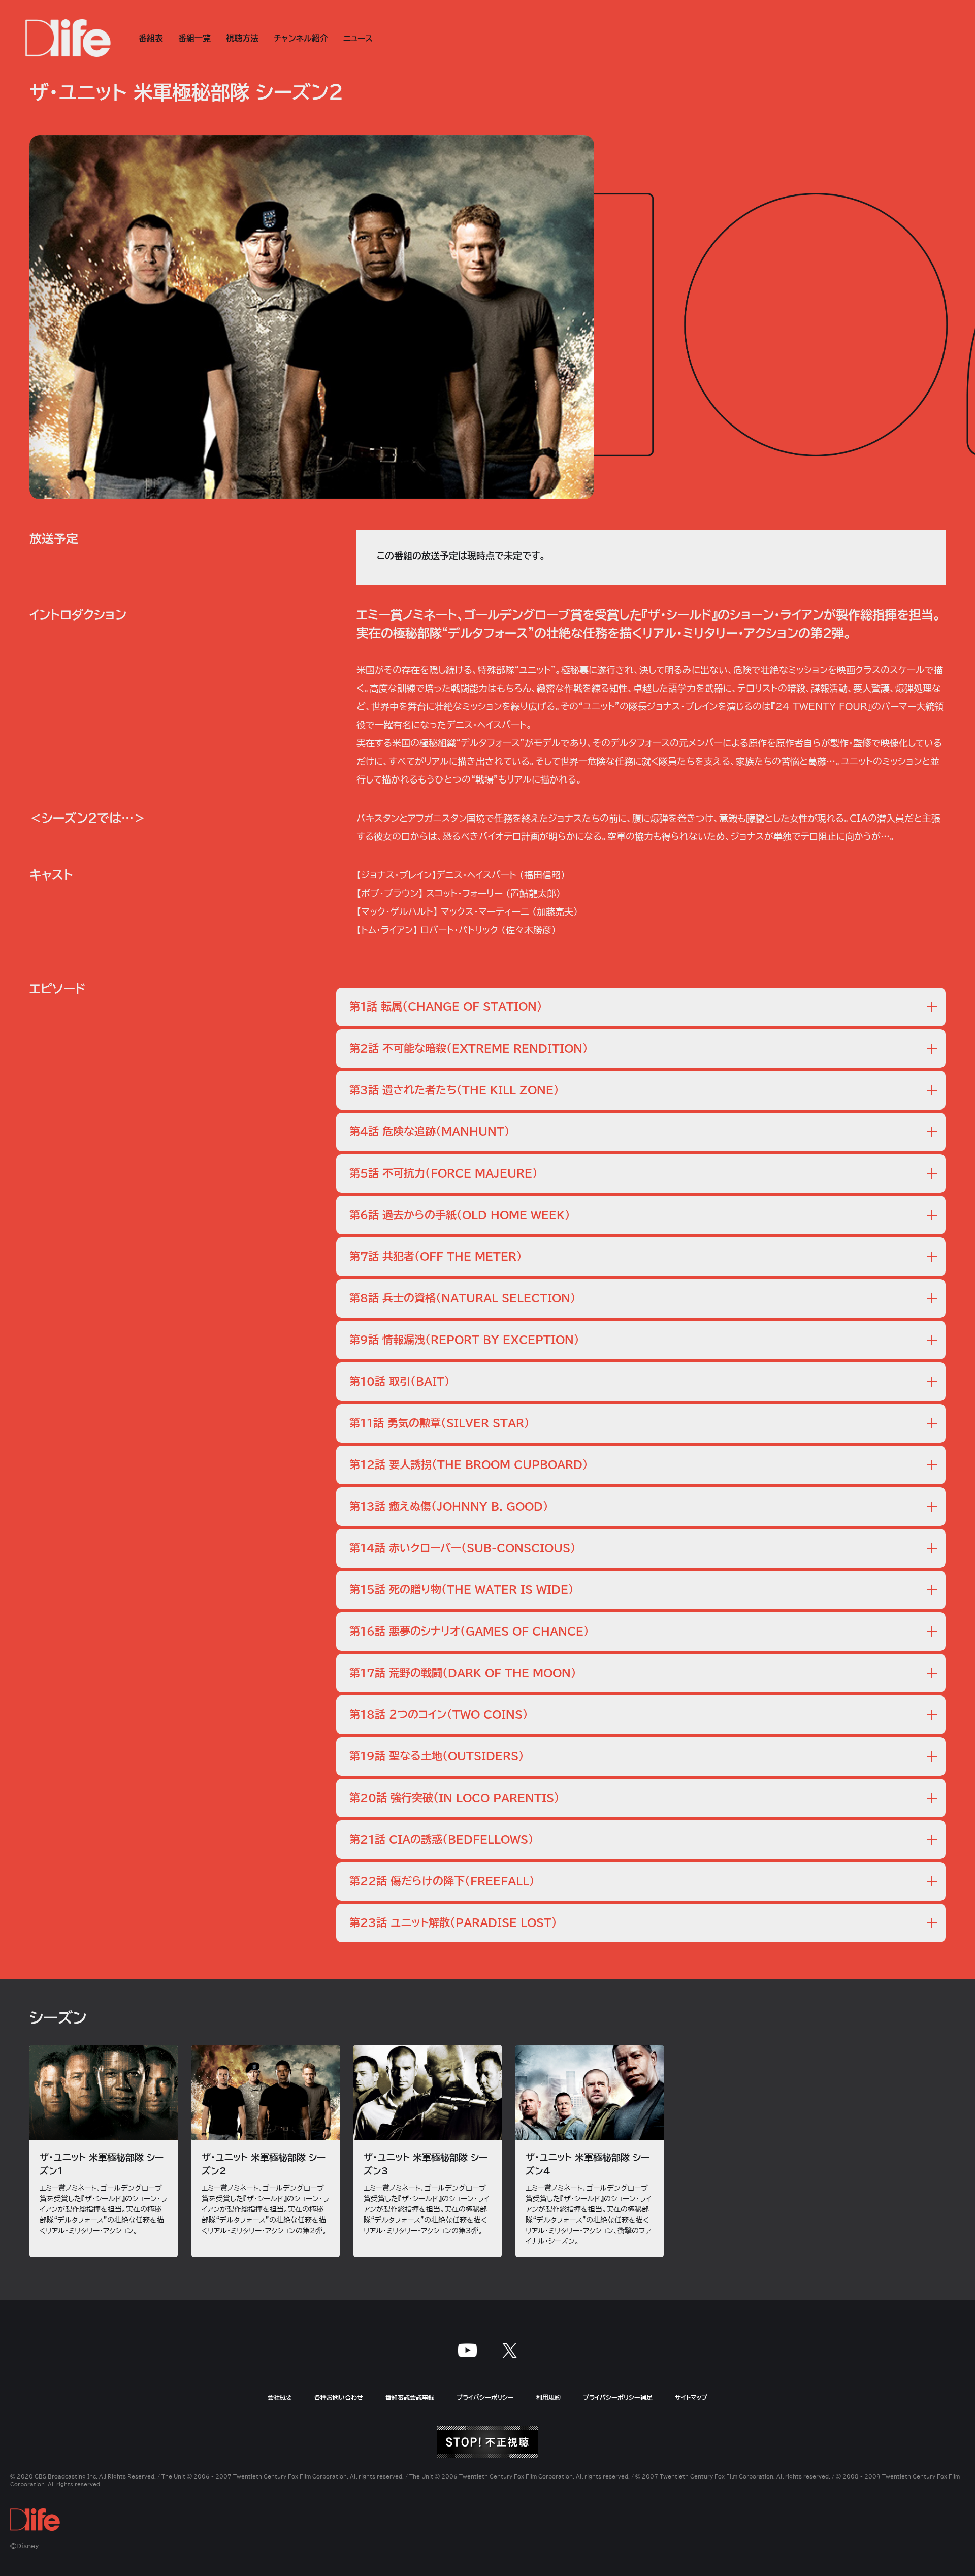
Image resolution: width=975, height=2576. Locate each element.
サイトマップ (691, 2397)
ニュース (358, 38)
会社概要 (280, 2397)
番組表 (151, 38)
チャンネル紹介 (301, 38)
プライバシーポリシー (485, 2397)
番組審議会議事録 (410, 2397)
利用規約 (548, 2397)
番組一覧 (194, 38)
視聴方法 (242, 38)
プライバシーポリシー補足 (618, 2397)
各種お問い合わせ (339, 2397)
